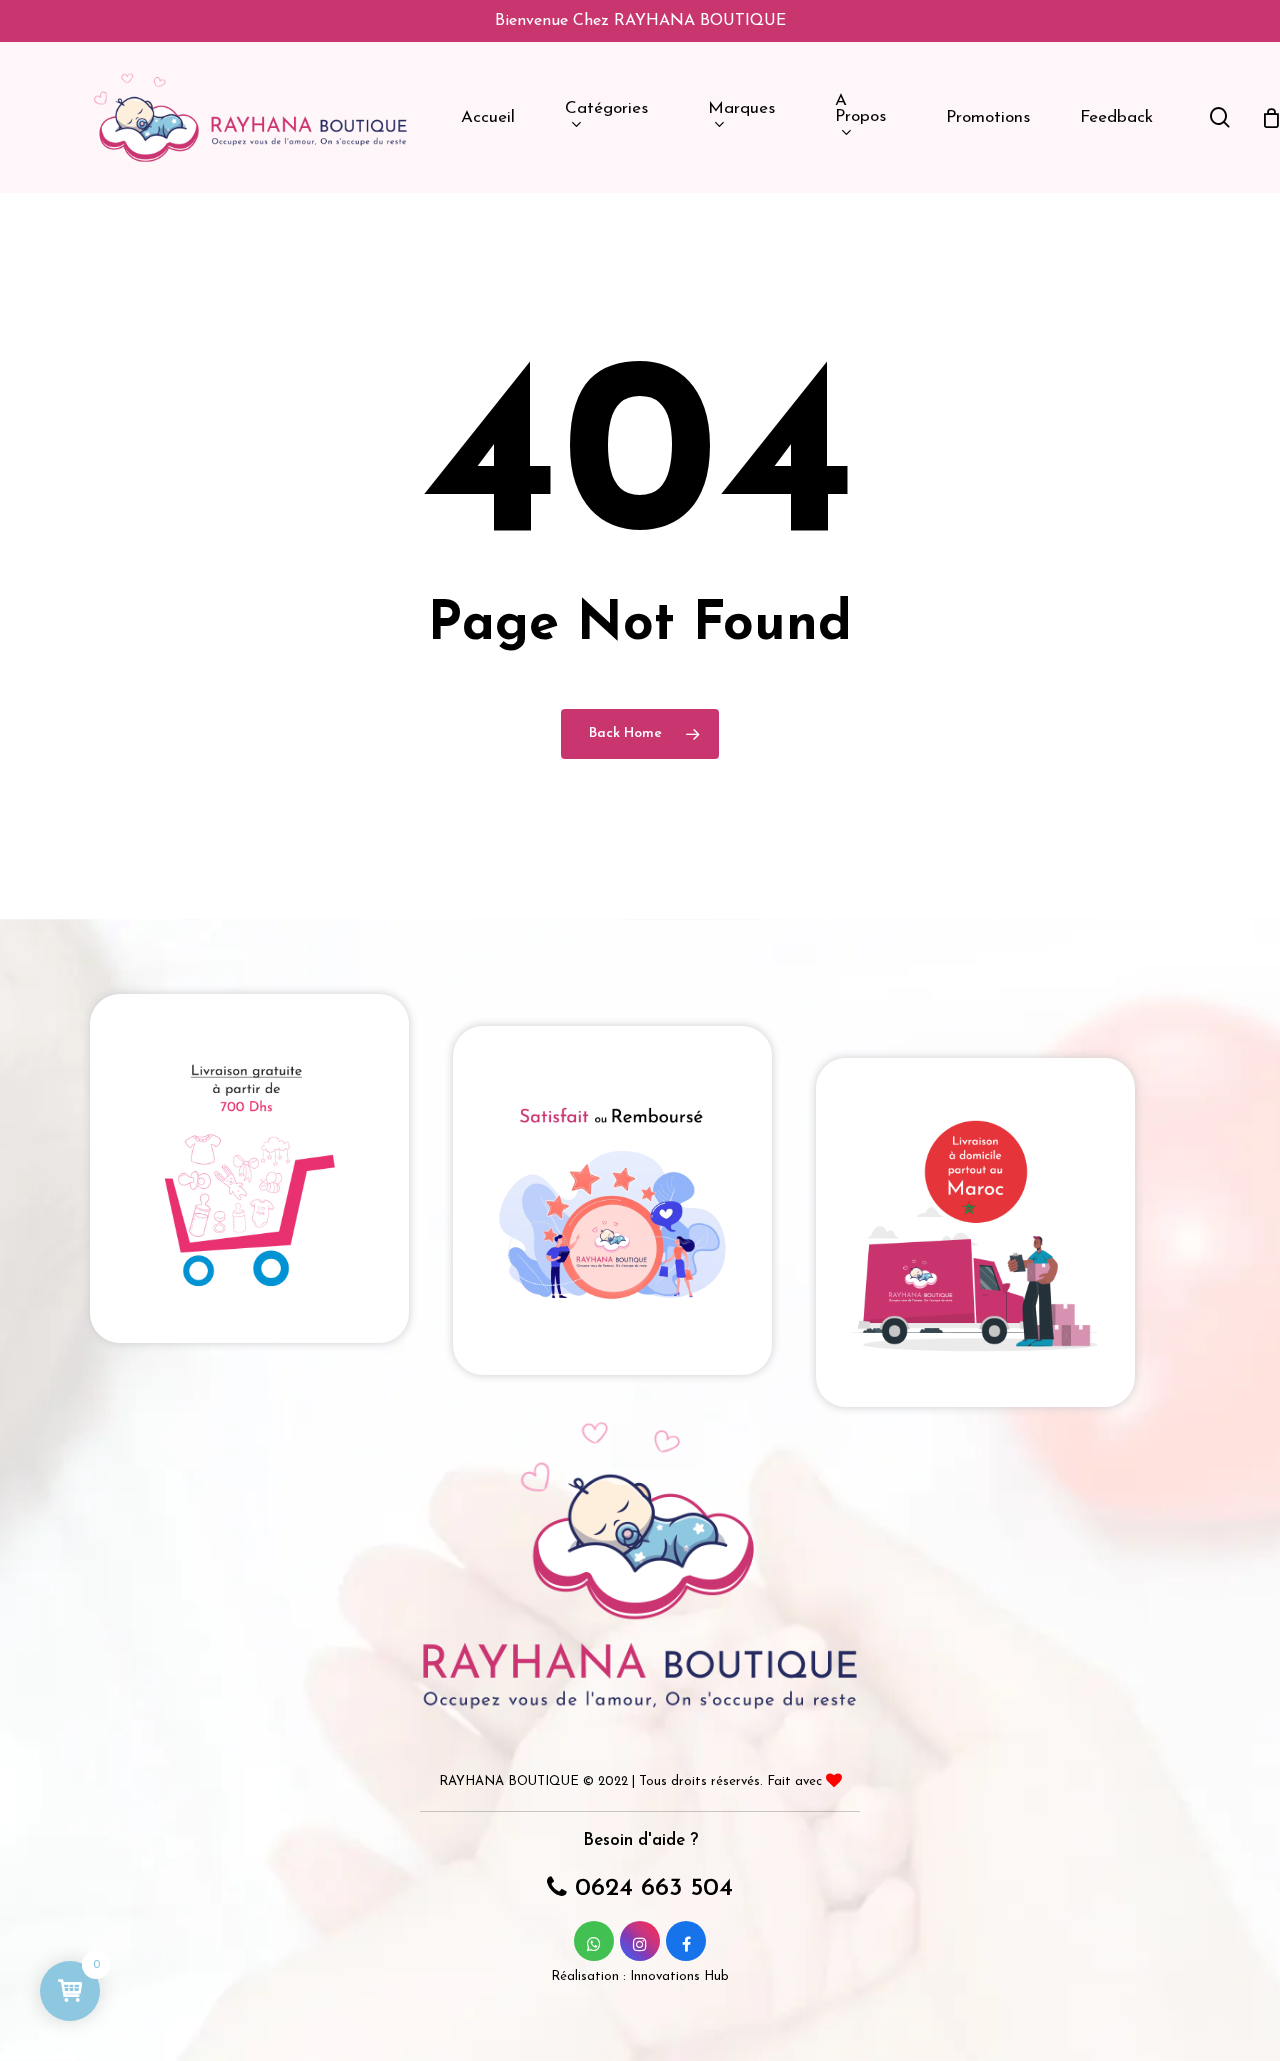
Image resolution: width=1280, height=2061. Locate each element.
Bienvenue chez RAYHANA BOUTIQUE (640, 21)
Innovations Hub (679, 1976)
